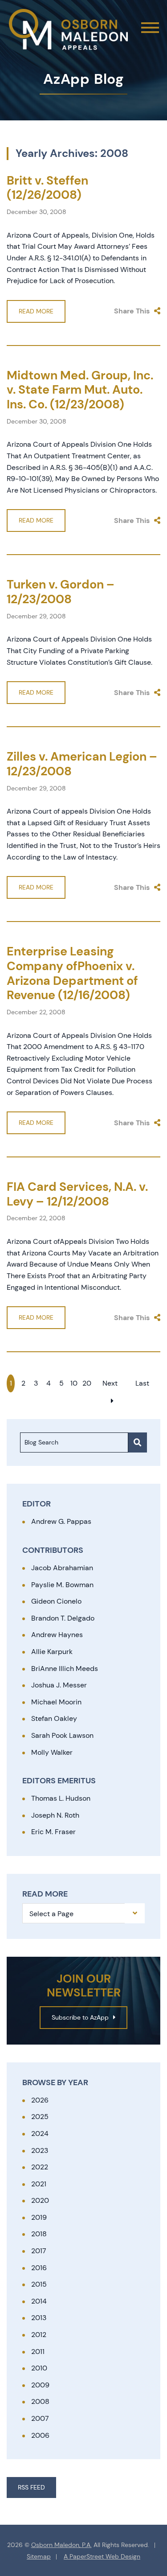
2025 (40, 2117)
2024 (40, 2134)
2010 (39, 2368)
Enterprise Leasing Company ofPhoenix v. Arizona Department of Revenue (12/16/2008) (72, 973)
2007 (40, 2418)
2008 (40, 2401)
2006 (40, 2435)
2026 (40, 2100)
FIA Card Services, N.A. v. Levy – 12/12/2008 (77, 1194)
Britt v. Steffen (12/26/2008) (47, 188)
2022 (40, 2167)
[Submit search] (138, 1442)
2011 (38, 2352)
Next (110, 1383)
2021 (39, 2184)
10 (74, 1383)
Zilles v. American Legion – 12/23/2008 (82, 764)
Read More (36, 311)
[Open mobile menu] (150, 28)
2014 (39, 2301)
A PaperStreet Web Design (102, 2557)
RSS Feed (31, 2487)
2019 (39, 2217)
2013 (39, 2318)
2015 (39, 2284)
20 (87, 1383)
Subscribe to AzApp (80, 2017)
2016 (39, 2268)
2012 (39, 2335)
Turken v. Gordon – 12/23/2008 (61, 592)
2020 (40, 2200)
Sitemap (39, 2557)
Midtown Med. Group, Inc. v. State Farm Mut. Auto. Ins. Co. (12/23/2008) (80, 390)
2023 (40, 2150)
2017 (39, 2251)
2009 (40, 2385)
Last (142, 1383)
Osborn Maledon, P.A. (61, 2545)
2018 (39, 2234)
